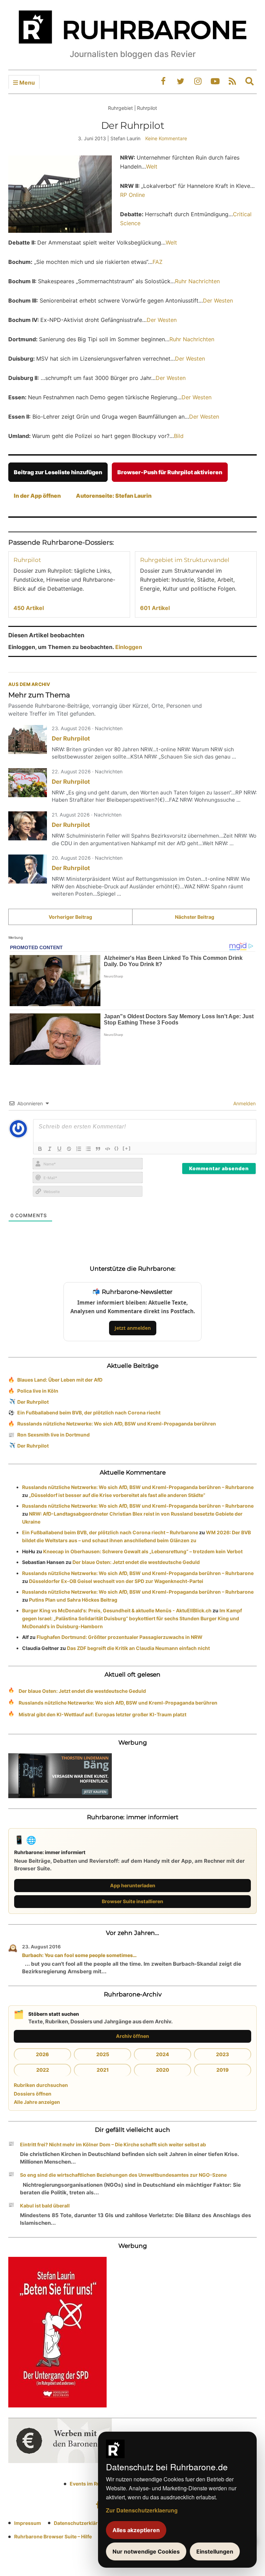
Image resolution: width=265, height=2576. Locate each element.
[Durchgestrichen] (69, 1149)
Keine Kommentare (166, 138)
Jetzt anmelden (133, 1328)
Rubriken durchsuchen (41, 2085)
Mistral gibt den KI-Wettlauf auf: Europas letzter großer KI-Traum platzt (102, 1714)
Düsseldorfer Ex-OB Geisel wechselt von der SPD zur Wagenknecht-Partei (116, 1581)
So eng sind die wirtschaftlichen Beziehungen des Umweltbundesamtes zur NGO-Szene (123, 2175)
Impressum (28, 2523)
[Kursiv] (50, 1149)
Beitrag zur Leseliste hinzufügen (58, 472)
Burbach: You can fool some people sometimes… (79, 1955)
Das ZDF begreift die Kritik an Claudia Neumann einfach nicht (138, 1648)
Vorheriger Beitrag (70, 917)
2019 (223, 2070)
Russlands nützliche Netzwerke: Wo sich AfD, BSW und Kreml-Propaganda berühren (117, 1424)
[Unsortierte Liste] (88, 1149)
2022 (43, 2070)
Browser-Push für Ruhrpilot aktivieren (170, 472)
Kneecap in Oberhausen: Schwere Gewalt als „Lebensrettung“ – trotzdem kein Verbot (143, 1551)
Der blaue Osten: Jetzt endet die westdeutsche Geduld (136, 1562)
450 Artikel (29, 608)
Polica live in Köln (38, 1391)
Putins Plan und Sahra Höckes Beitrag (73, 1600)
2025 (103, 2054)
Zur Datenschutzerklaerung (142, 2510)
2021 (103, 2070)
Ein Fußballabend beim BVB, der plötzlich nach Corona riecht (89, 1413)
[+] (127, 1148)
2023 (223, 2054)
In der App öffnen (37, 496)
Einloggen (129, 647)
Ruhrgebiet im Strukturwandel (185, 560)
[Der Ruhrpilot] (28, 740)
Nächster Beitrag (195, 917)
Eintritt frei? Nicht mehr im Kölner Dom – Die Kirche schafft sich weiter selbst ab (113, 2144)
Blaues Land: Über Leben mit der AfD (60, 1380)
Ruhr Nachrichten (197, 281)
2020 (163, 2070)
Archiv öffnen (132, 2036)
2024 (163, 2054)
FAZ (158, 262)
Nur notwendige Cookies (146, 2551)
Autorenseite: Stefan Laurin (114, 496)
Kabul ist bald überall (45, 2206)
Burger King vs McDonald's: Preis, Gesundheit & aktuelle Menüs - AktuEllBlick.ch (117, 1610)
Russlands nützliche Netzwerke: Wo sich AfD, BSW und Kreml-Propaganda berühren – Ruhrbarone (138, 1487)
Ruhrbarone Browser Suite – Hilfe (53, 2536)
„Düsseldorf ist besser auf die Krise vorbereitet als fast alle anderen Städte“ (117, 1495)
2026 (42, 2054)
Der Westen (218, 300)
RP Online (132, 195)
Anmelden (244, 1103)
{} (117, 1148)
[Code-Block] (108, 1149)
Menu (26, 83)
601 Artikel (155, 608)
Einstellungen (215, 2551)
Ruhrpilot (27, 560)
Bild (179, 436)
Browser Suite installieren (132, 1901)
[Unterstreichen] (59, 1149)
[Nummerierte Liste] (79, 1149)
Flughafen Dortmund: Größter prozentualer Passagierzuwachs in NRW (120, 1637)
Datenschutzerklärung (80, 2523)
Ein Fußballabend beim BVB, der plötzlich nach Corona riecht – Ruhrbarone (110, 1532)
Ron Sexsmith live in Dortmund (53, 1435)
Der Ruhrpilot (71, 738)
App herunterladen (133, 1885)
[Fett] (40, 1149)
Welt (152, 166)
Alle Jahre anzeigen (37, 2102)
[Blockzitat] (98, 1149)
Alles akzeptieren (136, 2530)
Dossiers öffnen (33, 2094)
